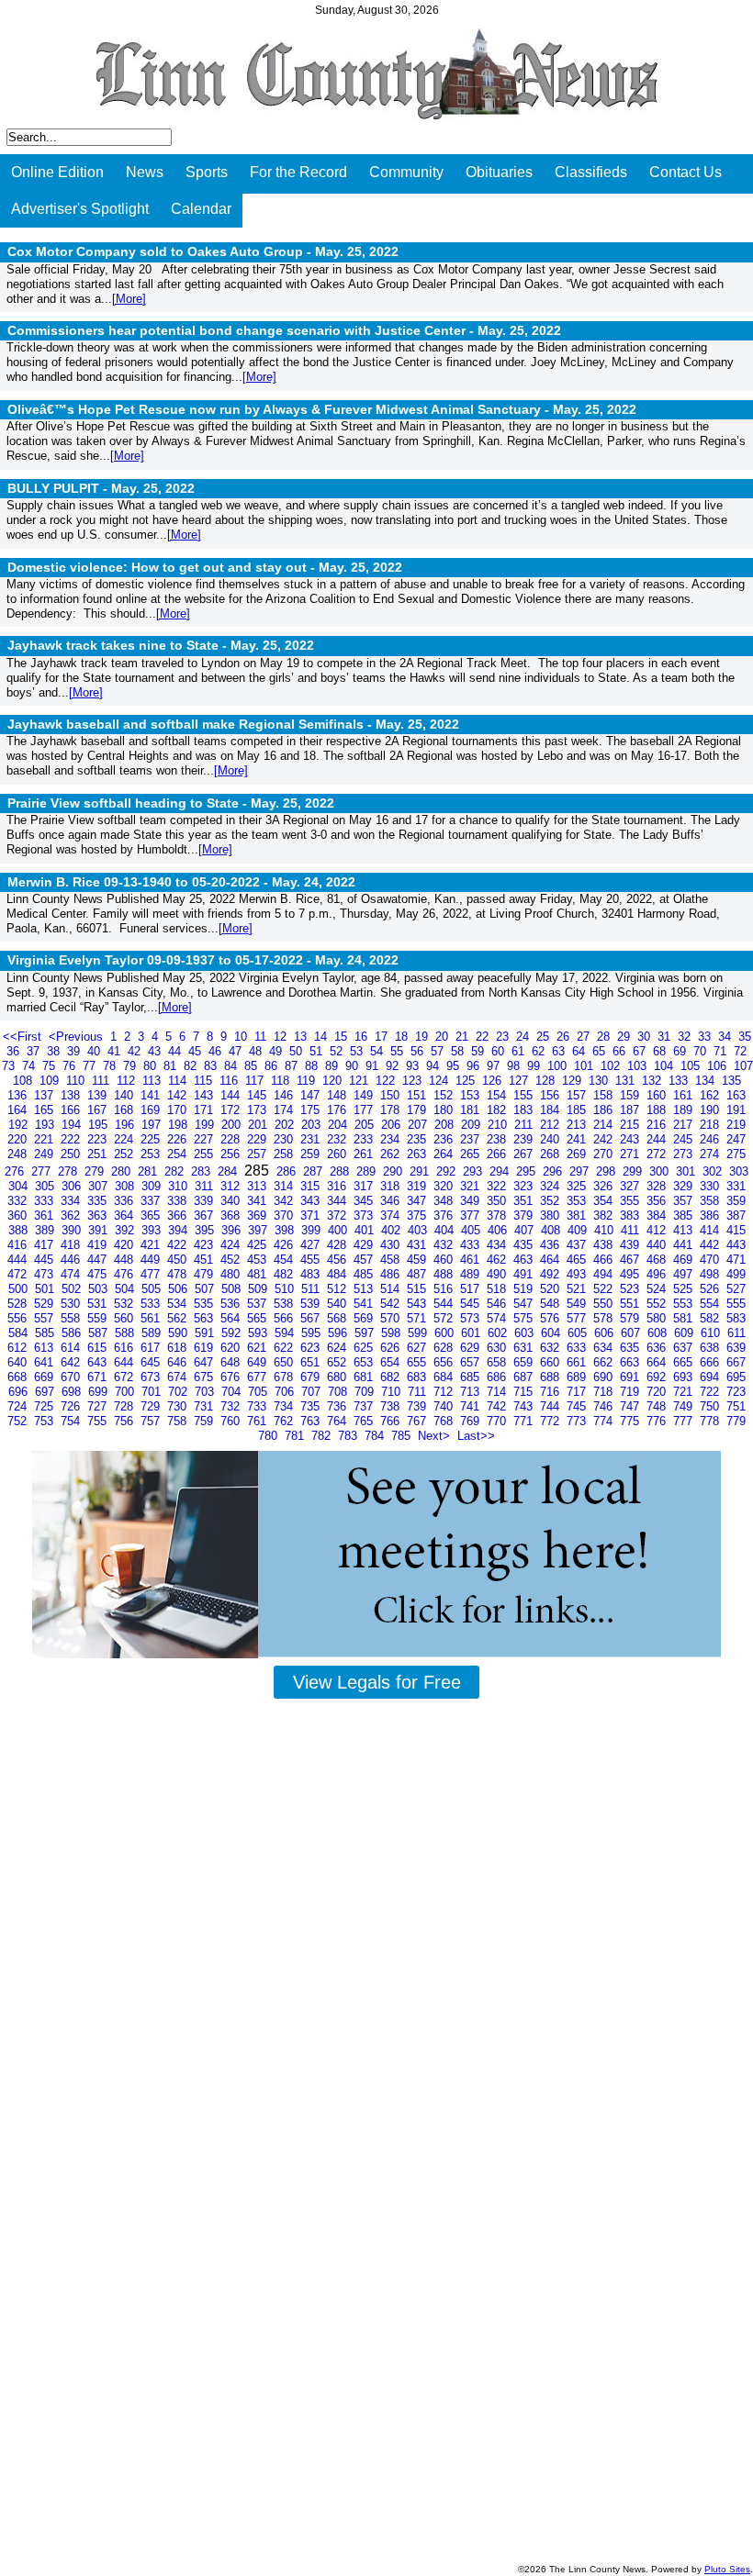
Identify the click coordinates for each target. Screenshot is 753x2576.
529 (45, 1304)
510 (286, 1289)
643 (99, 1362)
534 (179, 1304)
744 (551, 1406)
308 (126, 1186)
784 (376, 1436)
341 (258, 1201)
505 (153, 1289)
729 (152, 1406)
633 (578, 1348)
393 (153, 1230)
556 (19, 1318)
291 (421, 1171)
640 (19, 1362)
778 (711, 1421)
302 (714, 1171)
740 (445, 1406)
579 (631, 1318)
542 (392, 1304)
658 (498, 1362)
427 (312, 1245)
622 (285, 1348)
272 (658, 1154)
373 (365, 1216)
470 (711, 1260)
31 (666, 1037)
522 (605, 1289)
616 (125, 1348)
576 (551, 1318)
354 (605, 1201)
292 (448, 1171)
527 (736, 1289)
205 (366, 1125)
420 (125, 1245)
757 (152, 1421)
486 (392, 1274)
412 (658, 1230)
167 (99, 1110)
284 (229, 1171)
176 (338, 1110)
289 (368, 1171)
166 (72, 1110)
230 (285, 1139)
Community (406, 172)
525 (685, 1289)
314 (285, 1186)
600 (446, 1333)
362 (72, 1216)
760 (232, 1421)
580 (658, 1318)
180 (445, 1110)
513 (365, 1289)
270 (605, 1154)
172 (232, 1110)
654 (392, 1362)
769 (472, 1421)
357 (685, 1201)
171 (205, 1110)
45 (197, 1051)
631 (525, 1348)
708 (339, 1392)
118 (282, 1081)
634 (605, 1348)
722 (711, 1392)
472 (19, 1274)
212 (551, 1125)
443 (736, 1245)
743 (525, 1406)
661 (578, 1362)
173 (258, 1110)
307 (100, 1186)
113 (153, 1081)
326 (605, 1186)
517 (472, 1289)
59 (479, 1051)
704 (233, 1392)
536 (232, 1304)
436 (551, 1245)
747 (631, 1406)
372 (338, 1216)
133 (680, 1081)
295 (528, 1171)
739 (418, 1406)
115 (205, 1081)
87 (293, 1066)
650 (285, 1362)
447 (99, 1260)
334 (72, 1201)
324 (551, 1186)
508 (233, 1289)
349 (472, 1201)
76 (71, 1066)
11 (262, 1037)
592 (233, 1333)
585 (46, 1333)
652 (338, 1362)
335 (99, 1201)
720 (658, 1392)
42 (136, 1051)
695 (736, 1377)
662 (605, 1362)
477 (152, 1274)
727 (99, 1406)
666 (711, 1362)
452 (232, 1260)
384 (658, 1216)
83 (212, 1066)
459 (418, 1260)
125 (467, 1081)
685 (472, 1377)
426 (285, 1245)
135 (731, 1081)
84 (232, 1066)
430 (392, 1245)
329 (685, 1186)
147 (312, 1095)
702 (180, 1392)
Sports (207, 172)
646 (179, 1362)
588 (126, 1333)
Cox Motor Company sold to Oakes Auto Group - (203, 251)
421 (152, 1245)
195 (100, 1125)
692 (658, 1377)
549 (578, 1304)
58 (459, 1051)
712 (445, 1392)
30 (646, 1037)
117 (256, 1081)
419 (99, 1245)
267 (525, 1154)
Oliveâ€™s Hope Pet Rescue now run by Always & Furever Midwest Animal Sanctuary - (322, 409)
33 (706, 1037)
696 (20, 1392)
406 (499, 1230)
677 (258, 1377)
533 (152, 1304)
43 (156, 1051)
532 (125, 1304)
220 (19, 1139)
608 (659, 1333)
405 (472, 1230)
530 (72, 1304)
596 (339, 1333)
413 (685, 1230)
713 (472, 1392)
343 (312, 1201)
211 (525, 1125)
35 (745, 1037)
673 (152, 1377)
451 (205, 1260)
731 (205, 1406)
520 (551, 1289)
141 (152, 1095)
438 (605, 1245)
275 (736, 1154)
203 (313, 1125)
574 (498, 1318)
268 (551, 1154)
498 (711, 1274)
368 (232, 1216)
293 (474, 1171)
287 (315, 1171)
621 (258, 1348)
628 (445, 1348)
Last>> (476, 1436)
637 (685, 1348)
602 (499, 1333)
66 (621, 1051)
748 (658, 1406)
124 (440, 1081)
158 (605, 1095)
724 (19, 1406)
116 (230, 1081)
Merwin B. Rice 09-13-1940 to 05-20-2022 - (181, 882)
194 (73, 1125)
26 (565, 1037)
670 (72, 1377)
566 (285, 1318)
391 (100, 1230)
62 (540, 1051)
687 (525, 1377)
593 (259, 1333)
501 (46, 1289)
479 (205, 1274)
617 (152, 1348)
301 (687, 1171)
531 (99, 1304)
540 (338, 1304)
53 (358, 1051)
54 (378, 1051)
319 (418, 1186)
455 (312, 1260)
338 (179, 1201)
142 (179, 1095)
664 (658, 1362)
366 (179, 1216)
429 (365, 1245)
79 (131, 1066)
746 (605, 1406)
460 (445, 1260)
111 (102, 1081)
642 (72, 1362)
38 (55, 1051)
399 (313, 1230)
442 (711, 1245)
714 (498, 1392)
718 (605, 1392)
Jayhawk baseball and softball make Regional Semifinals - (233, 724)
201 (259, 1125)
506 (180, 1289)
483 (312, 1274)
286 (288, 1171)
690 (605, 1377)
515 (418, 1289)
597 (366, 1333)
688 (551, 1377)
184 (551, 1110)
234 (392, 1139)
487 (418, 1274)
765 (365, 1421)
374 (392, 1216)
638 (711, 1348)
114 (179, 1081)
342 (285, 1201)
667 (736, 1362)
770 (498, 1421)
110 (77, 1081)
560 (125, 1318)
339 (205, 1201)
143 (205, 1095)
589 (153, 1333)
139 (99, 1095)
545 (472, 1304)
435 (525, 1245)
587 (100, 1333)
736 (338, 1406)
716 (551, 1392)
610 (712, 1333)
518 (498, 1289)
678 (285, 1377)
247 (736, 1139)
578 (605, 1318)
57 (439, 1051)
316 (338, 1186)
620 (232, 1348)
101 (585, 1066)
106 (719, 1066)
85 (253, 1066)
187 (631, 1110)
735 (312, 1406)
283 (202, 1171)
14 (322, 1037)
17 (383, 1037)
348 (445, 1201)
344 (338, 1201)
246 (711, 1139)
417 (45, 1245)
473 (45, 1274)
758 (179, 1421)
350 (498, 1201)
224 (125, 1139)
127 (520, 1081)
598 (393, 1333)
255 (205, 1154)
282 (176, 1171)
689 (578, 1377)
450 (179, 1260)
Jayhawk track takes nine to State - (161, 645)
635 (631, 1348)
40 (96, 1051)
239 (525, 1139)
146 (285, 1095)
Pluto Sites (727, 2569)
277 (43, 1171)
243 (631, 1139)
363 (99, 1216)
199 (206, 1125)
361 (45, 1216)
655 (418, 1362)
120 (334, 1081)
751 (736, 1406)
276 (16, 1171)
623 (312, 1348)
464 (551, 1260)
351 (525, 1201)
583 (736, 1318)
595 (313, 1333)
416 (19, 1245)
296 (554, 1171)
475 (99, 1274)
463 (525, 1260)
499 (736, 1274)
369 (258, 1216)
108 (24, 1081)
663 (631, 1362)
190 (711, 1110)
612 (19, 1348)
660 (551, 1362)
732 (232, 1406)
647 (205, 1362)
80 (152, 1066)
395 (206, 1230)
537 (258, 1304)
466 (605, 1260)
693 (685, 1377)
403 (419, 1230)
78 (111, 1066)
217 (685, 1125)
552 (658, 1304)
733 (258, 1406)
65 (601, 1051)
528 (19, 1304)
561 (152, 1318)
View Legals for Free (377, 1682)
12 (282, 1037)
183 (525, 1110)
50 (298, 1051)
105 (692, 1066)
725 (45, 1406)
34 (726, 1037)
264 (445, 1154)
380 (551, 1216)
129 (573, 1081)
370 (285, 1216)
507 (206, 1289)
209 (472, 1125)
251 (99, 1154)
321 (472, 1186)
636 (658, 1348)
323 (525, 1186)
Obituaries (499, 172)
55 (399, 1051)
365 (152, 1216)
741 (472, 1406)
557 (45, 1318)
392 (126, 1230)
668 (19, 1377)
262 (392, 1154)
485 (365, 1274)
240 (551, 1139)
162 (711, 1095)
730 (179, 1406)
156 (551, 1095)
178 (392, 1110)
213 (578, 1125)
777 (685, 1421)
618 (179, 1348)
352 (551, 1201)
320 (445, 1186)
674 (179, 1377)
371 (312, 1216)
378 (498, 1216)
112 (128, 1081)
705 (259, 1392)
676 (232, 1377)
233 (365, 1139)
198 (180, 1125)
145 (258, 1095)
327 (631, 1186)
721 (685, 1392)
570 (392, 1318)
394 (180, 1230)
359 (736, 1201)
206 (393, 1125)
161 (685, 1095)
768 (445, 1421)
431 (418, 1245)
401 (366, 1230)
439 (631, 1245)
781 (296, 1436)
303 (739, 1171)
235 (418, 1139)
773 (578, 1421)
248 (19, 1154)
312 (232, 1186)
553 (685, 1304)
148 (338, 1095)
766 (392, 1421)
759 (205, 1421)
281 (149, 1171)
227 (205, 1139)
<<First (24, 1037)
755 (99, 1421)
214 (605, 1125)
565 (258, 1318)
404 (446, 1230)
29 (625, 1037)
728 (125, 1406)
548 (551, 1304)
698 (73, 1392)
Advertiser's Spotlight (80, 209)
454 (285, 1260)
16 (363, 1037)
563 (205, 1318)
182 (498, 1110)
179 (418, 1110)
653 (365, 1362)
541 (365, 1304)
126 (494, 1081)
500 (20, 1289)
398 (286, 1230)
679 (312, 1377)
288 (341, 1171)
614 (72, 1348)
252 (125, 1154)
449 (152, 1260)
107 (743, 1066)
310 (180, 1186)
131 (627, 1081)
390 (73, 1230)
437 (578, 1245)
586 (73, 1333)
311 (206, 1186)
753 (45, 1421)
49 (277, 1051)
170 (179, 1110)
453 (258, 1260)
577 (578, 1318)
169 (152, 1110)
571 (418, 1318)
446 (72, 1260)
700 (126, 1392)
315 (312, 1186)
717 (578, 1392)
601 (472, 1333)
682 (392, 1377)
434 (498, 1245)
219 (736, 1125)
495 (631, 1274)
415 (736, 1230)
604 (552, 1333)
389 (46, 1230)
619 (205, 1348)
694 (711, 1377)
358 (711, 1201)
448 (125, 1260)
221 (45, 1139)
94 (434, 1066)
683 (418, 1377)
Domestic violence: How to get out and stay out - (205, 567)
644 (125, 1362)
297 (581, 1171)
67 (641, 1051)
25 (545, 1037)
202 (286, 1125)
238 (498, 1139)
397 (259, 1230)
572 (445, 1318)
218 (711, 1125)
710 (393, 1392)
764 (338, 1421)
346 (392, 1201)
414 (711, 1230)
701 (153, 1392)
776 (658, 1421)
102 (612, 1066)
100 (559, 1066)
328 (658, 1186)
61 (520, 1051)
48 (257, 1051)
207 (419, 1125)
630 (498, 1348)
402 (393, 1230)
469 (685, 1260)
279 (96, 1171)
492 (551, 1274)
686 (498, 1377)
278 (69, 1171)
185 (578, 1110)
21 (464, 1037)
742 (498, 1406)
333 (45, 1201)
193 (46, 1125)
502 (73, 1289)
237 (472, 1139)
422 (179, 1245)
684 (445, 1377)
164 (19, 1110)
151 (418, 1095)
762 (285, 1421)
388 (20, 1230)
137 (45, 1095)
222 (72, 1139)
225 (152, 1139)
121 (360, 1081)
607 (632, 1333)
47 (237, 1051)
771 (525, 1421)
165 (45, 1110)
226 (179, 1139)
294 (501, 1171)
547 (525, 1304)
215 (631, 1125)
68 (661, 1051)
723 (736, 1392)
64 (580, 1051)
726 (72, 1406)
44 (176, 1051)
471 (736, 1260)
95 (455, 1066)
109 (51, 1081)
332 (19, 1201)
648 (232, 1362)
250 (72, 1154)
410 (606, 1230)
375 (418, 1216)
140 (125, 1095)
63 (560, 1051)
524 (658, 1289)
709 (366, 1392)
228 (232, 1139)
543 (418, 1304)
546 (498, 1304)
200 (233, 1125)
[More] (129, 299)
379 (525, 1216)
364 (125, 1216)
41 (116, 1051)
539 (312, 1304)
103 (639, 1066)
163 (736, 1095)
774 (605, 1421)
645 (152, 1362)
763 (312, 1421)
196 (126, 1125)
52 (338, 1051)
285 (258, 1171)
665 (685, 1362)
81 (172, 1066)
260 (338, 1154)
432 (445, 1245)
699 (100, 1392)
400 (339, 1230)
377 (472, 1216)
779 (736, 1421)
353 (578, 1201)
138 (72, 1095)
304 (20, 1186)
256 (232, 1154)
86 (273, 1066)
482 (285, 1274)
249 (45, 1154)
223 (99, 1139)
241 (578, 1139)
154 (498, 1095)
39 (75, 1051)
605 (579, 1333)
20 (444, 1037)
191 (736, 1110)
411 (632, 1230)
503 (100, 1289)
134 (707, 1081)
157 (578, 1095)
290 (394, 1171)
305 (46, 1186)
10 (242, 1037)
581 (685, 1318)
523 (631, 1289)
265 (472, 1154)
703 (206, 1392)
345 (365, 1201)
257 (258, 1154)
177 (365, 1110)
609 (686, 1333)
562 (179, 1318)
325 (578, 1186)
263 (418, 1154)
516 (445, 1289)
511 (312, 1289)
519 (525, 1289)
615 (99, 1348)
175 (312, 1110)
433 (472, 1245)
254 (179, 1154)
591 (206, 1333)
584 (20, 1333)
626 (392, 1348)
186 (605, 1110)
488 (445, 1274)
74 (30, 1066)
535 (205, 1304)
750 (711, 1406)
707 (313, 1392)
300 (661, 1171)
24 (524, 1037)
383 (631, 1216)
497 (685, 1274)
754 (72, 1421)
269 (578, 1154)
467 (631, 1260)
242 (605, 1139)
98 (515, 1066)
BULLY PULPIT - (101, 488)
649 (258, 1362)
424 (232, 1245)
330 (711, 1186)
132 (653, 1081)
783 (349, 1436)
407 (526, 1230)
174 (285, 1110)
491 (525, 1274)
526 (711, 1289)
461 (472, 1260)
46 (217, 1051)
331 (736, 1186)
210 (499, 1125)
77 (91, 1066)
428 (338, 1245)
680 (338, 1377)
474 (72, 1274)
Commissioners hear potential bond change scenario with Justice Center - (284, 330)
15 (343, 1037)
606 (606, 1333)
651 (312, 1362)
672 (125, 1377)
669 (45, 1377)
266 (498, 1154)
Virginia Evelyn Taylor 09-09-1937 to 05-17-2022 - (203, 960)
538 (285, 1304)
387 (736, 1216)
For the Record (298, 172)
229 (258, 1139)
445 (45, 1260)
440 (658, 1245)
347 (418, 1201)
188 (658, 1110)
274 (711, 1154)
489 (472, 1274)
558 (72, 1318)
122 (387, 1081)
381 (578, 1216)
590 (180, 1333)
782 (323, 1436)
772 (551, 1421)
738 (392, 1406)
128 (547, 1081)
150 (392, 1095)
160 (658, 1095)
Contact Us (686, 172)
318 (392, 1186)
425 (258, 1245)
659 (525, 1362)
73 (10, 1066)
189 (685, 1110)
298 (607, 1171)
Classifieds (591, 172)
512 (338, 1289)
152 (445, 1095)
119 (308, 1081)
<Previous (78, 1037)
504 (126, 1289)
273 (685, 1154)
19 (423, 1037)
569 (365, 1318)
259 (312, 1154)
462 (498, 1260)
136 (19, 1095)
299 (634, 1171)
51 (318, 1051)
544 (445, 1304)
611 (736, 1333)
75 (51, 1066)
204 (339, 1125)
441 (685, 1245)
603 (526, 1333)
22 (484, 1037)
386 (711, 1216)
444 (19, 1260)
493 (578, 1274)
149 (365, 1095)
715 (525, 1392)
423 (205, 1245)
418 (72, 1245)
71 (722, 1051)
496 (658, 1274)
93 (414, 1066)
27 (585, 1037)
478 (179, 1274)
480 (232, 1274)
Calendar (201, 209)
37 (35, 1051)
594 (286, 1333)
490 (498, 1274)
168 (125, 1110)
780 (270, 1436)
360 (19, 1216)
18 (403, 1037)
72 (740, 1051)
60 (500, 1051)
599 (419, 1333)
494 (605, 1274)
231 (312, 1139)
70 (702, 1051)
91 (374, 1066)
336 (125, 1201)
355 (631, 1201)
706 (286, 1392)
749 (685, 1406)
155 (525, 1095)
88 (313, 1066)
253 (152, 1154)
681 (365, 1377)
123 (414, 1081)
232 (338, 1139)
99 (535, 1066)
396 (233, 1230)
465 (578, 1260)
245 (685, 1139)
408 (552, 1230)
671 (99, 1377)
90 (354, 1066)
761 (258, 1421)
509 (259, 1289)
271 (631, 1154)
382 (605, 1216)
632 (551, 1348)
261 (365, 1154)
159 (631, 1095)
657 (472, 1362)
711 (419, 1392)
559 (99, 1318)
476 (125, 1274)
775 (631, 1421)
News (145, 172)
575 (525, 1318)
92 (394, 1066)
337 (152, 1201)
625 (365, 1348)
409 (579, 1230)
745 (578, 1406)
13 (302, 1037)
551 (631, 1304)
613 (45, 1348)
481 (258, 1274)
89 (333, 1066)
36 (15, 1051)
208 (446, 1125)
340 (232, 1201)
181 (472, 1110)
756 (125, 1421)
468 (658, 1260)
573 (472, 1318)
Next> (436, 1436)
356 (658, 1201)
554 (711, 1304)
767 (418, 1421)
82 (192, 1066)
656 (445, 1362)
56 (419, 1051)
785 (403, 1436)
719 (631, 1392)
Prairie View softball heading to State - (171, 803)
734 (285, 1406)
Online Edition (57, 172)
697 (46, 1392)
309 (153, 1186)
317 (365, 1186)
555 (736, 1304)
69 (681, 1051)
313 (258, 1186)
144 (232, 1095)
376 (445, 1216)
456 (338, 1260)
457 (365, 1260)
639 (736, 1348)
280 (123, 1171)
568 (338, 1318)
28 (605, 1037)
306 (73, 1186)
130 (600, 1081)
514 (392, 1289)
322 (498, 1186)
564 (232, 1318)
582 (711, 1318)
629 (472, 1348)
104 (665, 1066)
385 (685, 1216)
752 (19, 1421)
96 (475, 1066)
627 (418, 1348)
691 (631, 1377)
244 (658, 1139)
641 (45, 1362)
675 (205, 1377)
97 (495, 1066)
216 (658, 1125)
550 (605, 1304)
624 (338, 1348)
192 (20, 1125)
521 (578, 1289)
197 (153, 1125)
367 (205, 1216)
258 (285, 1154)
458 (392, 1260)
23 (504, 1037)
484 (338, 1274)
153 (472, 1095)
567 (312, 1318)
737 (365, 1406)
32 (686, 1037)
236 (445, 1139)
